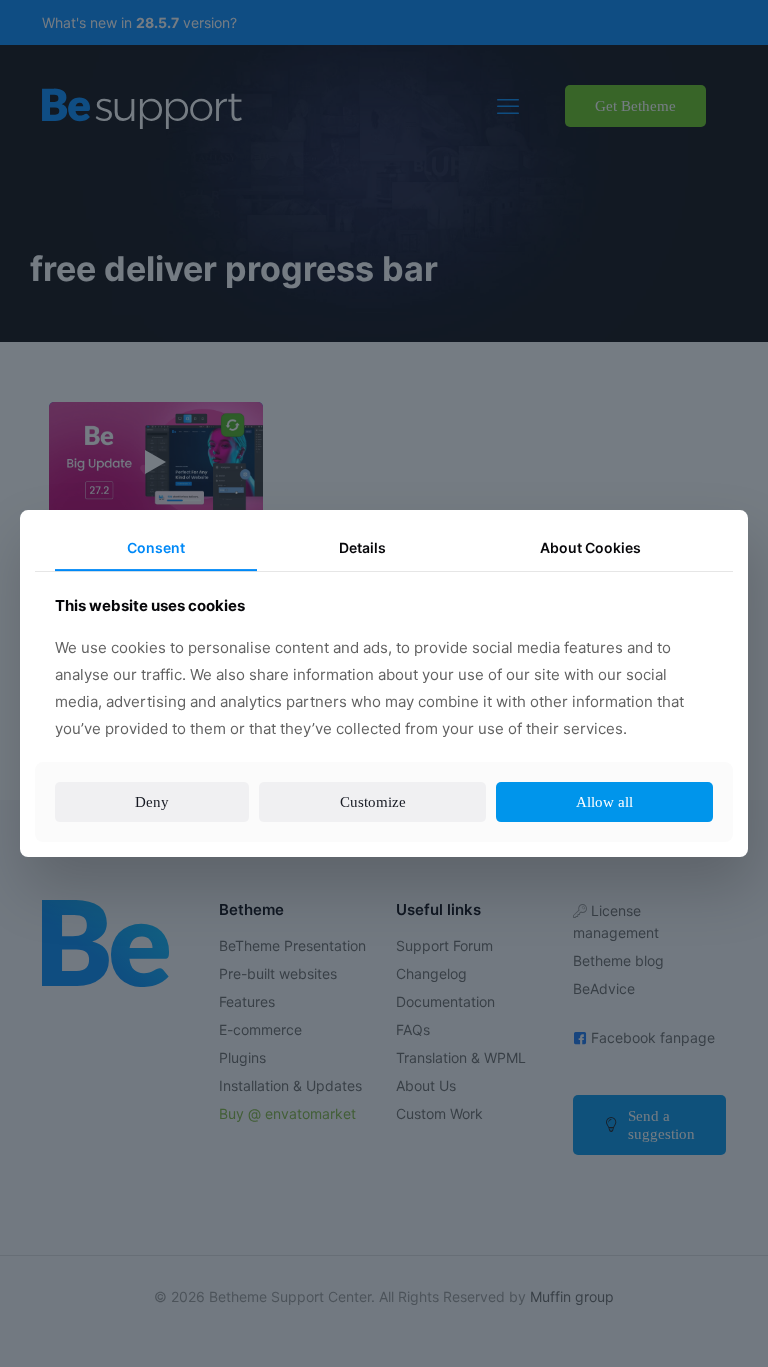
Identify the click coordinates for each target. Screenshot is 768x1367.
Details (360, 534)
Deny (150, 815)
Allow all (607, 815)
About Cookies (589, 534)
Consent (155, 534)
